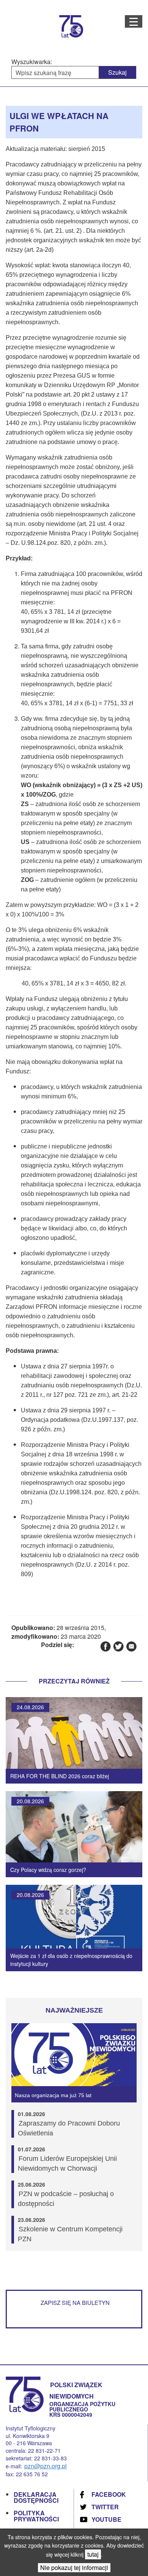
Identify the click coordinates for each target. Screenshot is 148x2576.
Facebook (109, 2494)
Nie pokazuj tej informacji (74, 2567)
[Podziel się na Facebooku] (105, 1646)
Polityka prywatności (36, 2516)
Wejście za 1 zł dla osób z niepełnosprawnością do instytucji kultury (71, 1960)
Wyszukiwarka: (32, 62)
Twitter (105, 2507)
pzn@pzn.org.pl (46, 2466)
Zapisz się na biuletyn (75, 2302)
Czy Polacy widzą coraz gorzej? (48, 1870)
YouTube (106, 2519)
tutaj (93, 2554)
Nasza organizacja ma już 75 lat (53, 2095)
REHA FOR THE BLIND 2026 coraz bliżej (60, 1776)
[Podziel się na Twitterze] (118, 1646)
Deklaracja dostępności (36, 2497)
